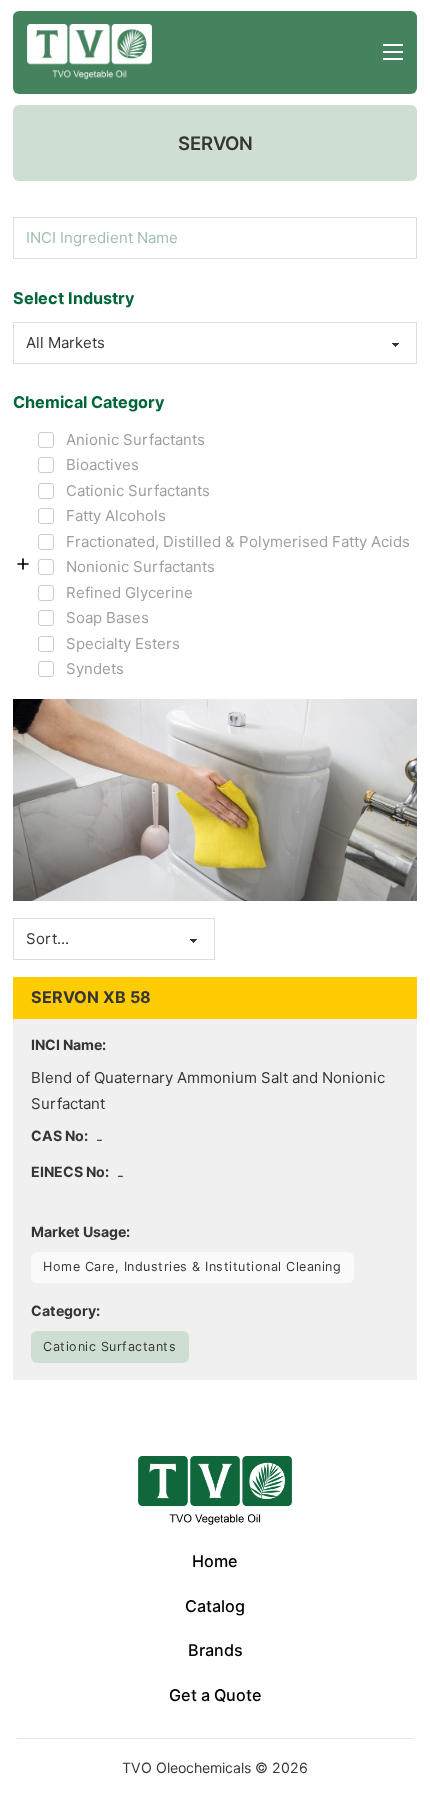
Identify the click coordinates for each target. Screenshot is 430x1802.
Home (215, 1561)
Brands (215, 1650)
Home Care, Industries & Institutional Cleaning (192, 1266)
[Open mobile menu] (393, 52)
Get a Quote (215, 1695)
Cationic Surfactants (109, 1346)
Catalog (215, 1606)
